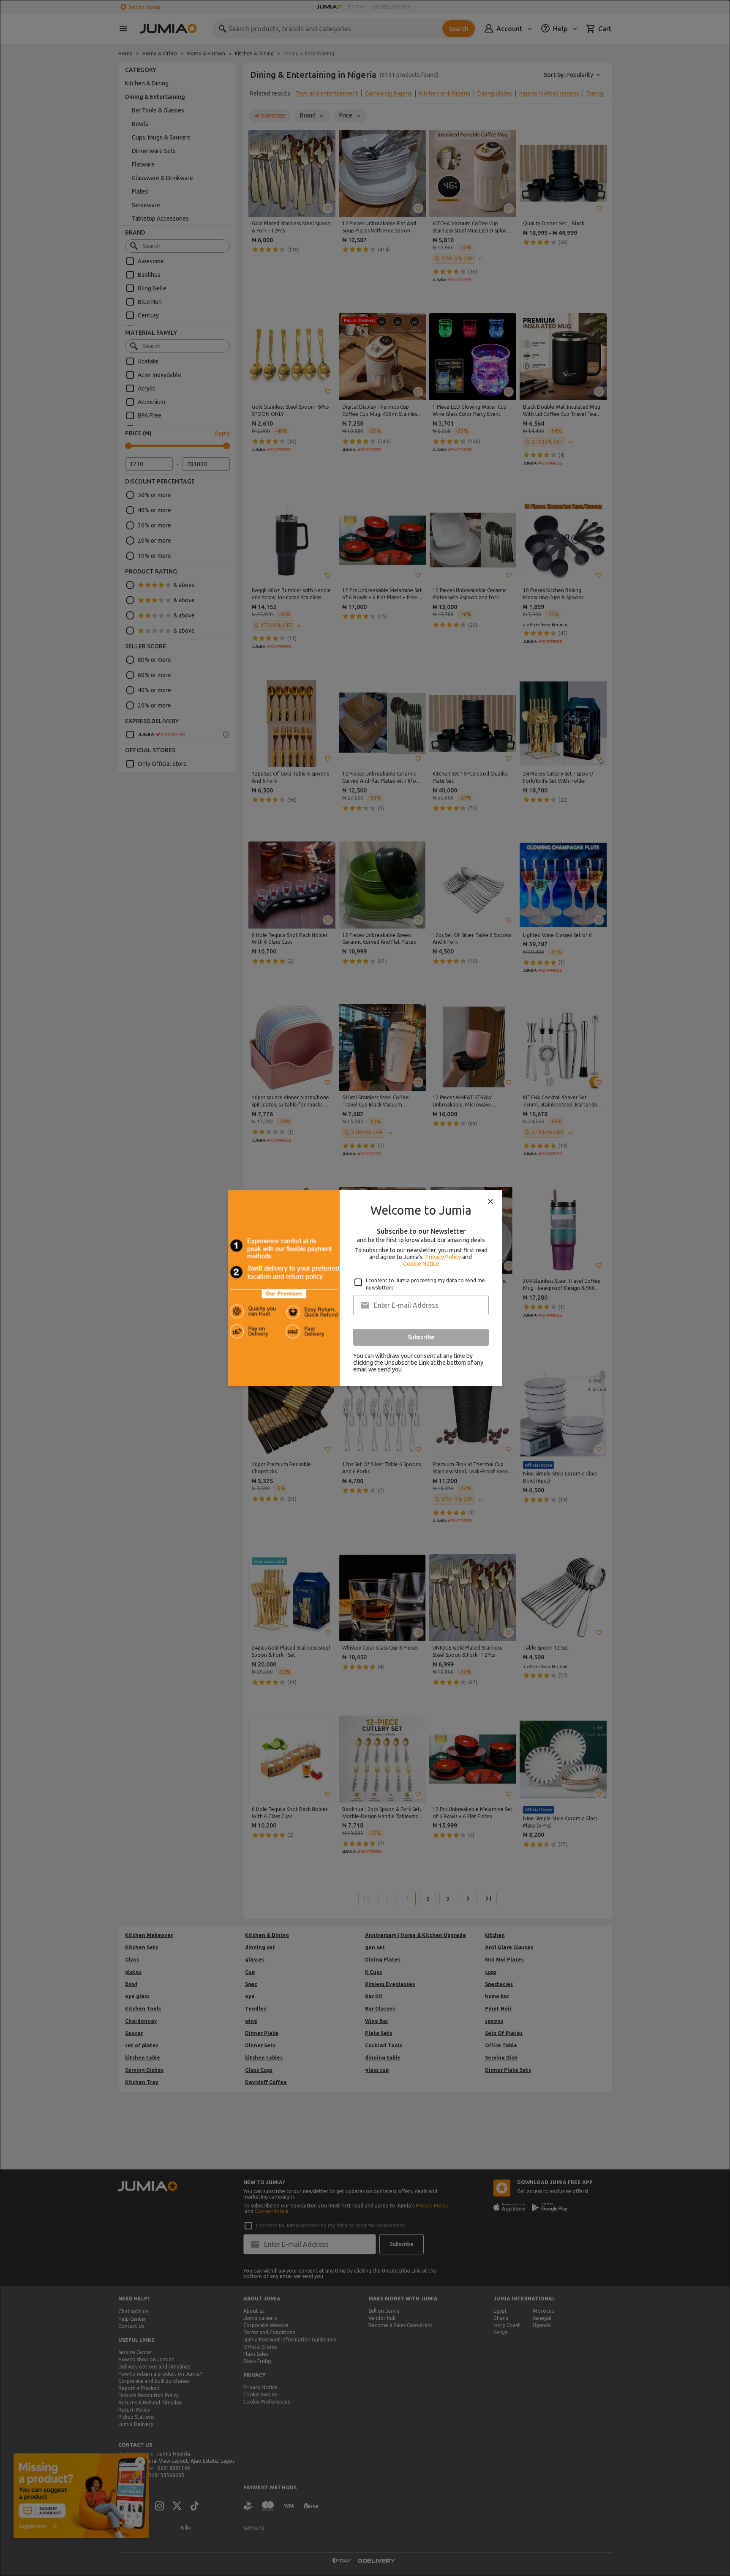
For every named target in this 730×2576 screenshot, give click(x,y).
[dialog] (365, 1288)
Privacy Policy (443, 1257)
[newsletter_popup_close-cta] (490, 1202)
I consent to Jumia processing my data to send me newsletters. (425, 1284)
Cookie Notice (421, 1264)
